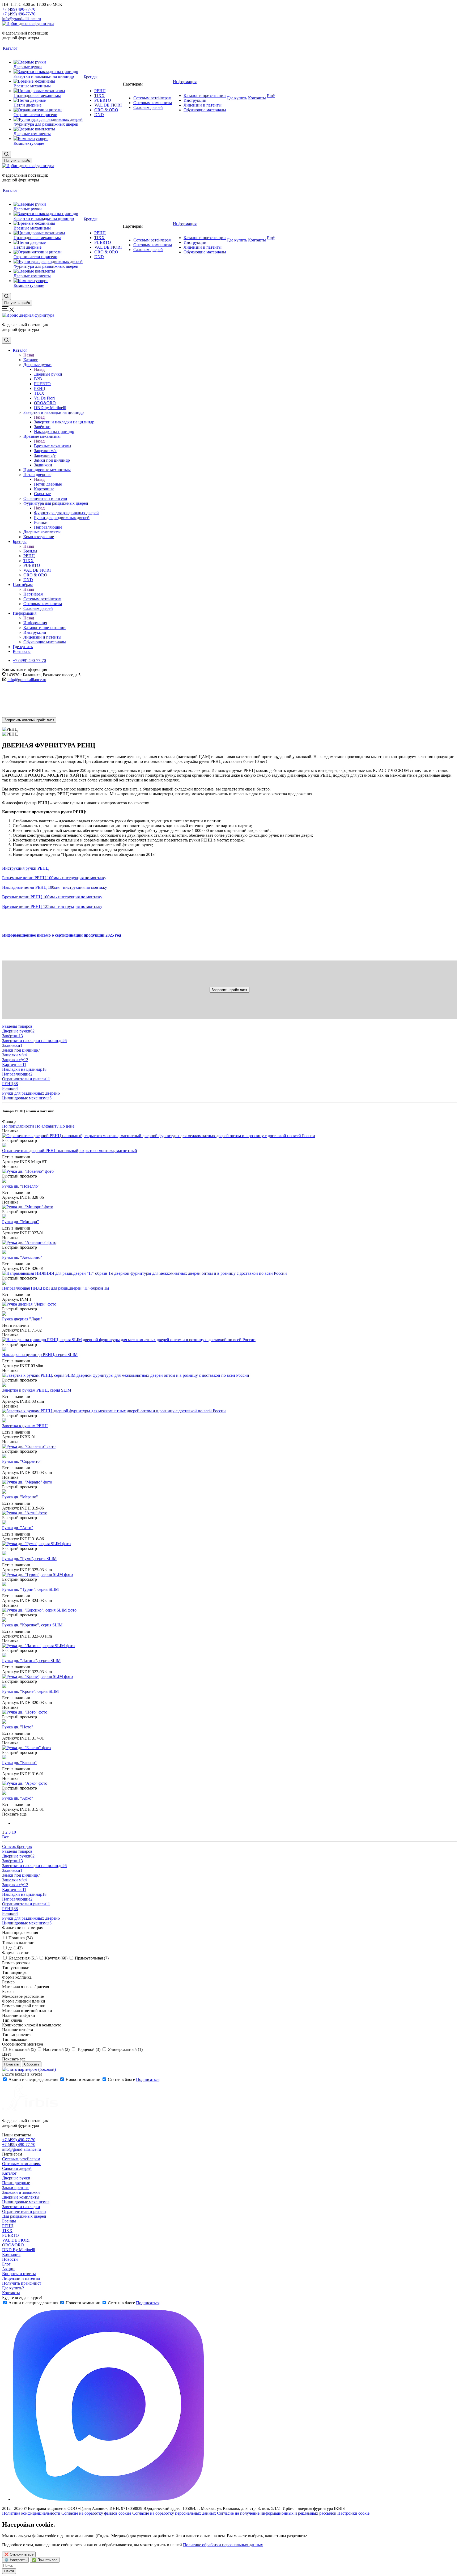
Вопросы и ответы (19, 2274)
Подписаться (148, 2079)
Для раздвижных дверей (24, 2216)
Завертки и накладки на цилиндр (64, 422)
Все (5, 1837)
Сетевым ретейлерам (21, 2159)
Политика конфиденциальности (31, 2513)
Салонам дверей (17, 2168)
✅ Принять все (45, 2560)
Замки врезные (16, 2188)
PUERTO (10, 2235)
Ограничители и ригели (24, 2211)
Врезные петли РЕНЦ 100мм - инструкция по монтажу (52, 897)
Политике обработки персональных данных (223, 2545)
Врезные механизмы (53, 446)
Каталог (31, 360)
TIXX (7, 2231)
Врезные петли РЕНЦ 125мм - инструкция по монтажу (52, 906)
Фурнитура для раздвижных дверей (66, 513)
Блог (6, 2264)
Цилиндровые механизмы (26, 2202)
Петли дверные (48, 484)
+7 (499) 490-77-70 (19, 9)
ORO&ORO (13, 2245)
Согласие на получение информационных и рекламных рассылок (277, 2513)
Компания (11, 2254)
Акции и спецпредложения (33, 2079)
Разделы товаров (17, 1026)
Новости (10, 2259)
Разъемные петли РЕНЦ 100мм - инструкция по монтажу (54, 878)
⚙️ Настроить (15, 2560)
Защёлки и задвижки (21, 2192)
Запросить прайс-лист (229, 990)
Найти (9, 2571)
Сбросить (32, 2064)
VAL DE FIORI (16, 2240)
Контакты (11, 2293)
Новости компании (83, 2079)
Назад (29, 355)
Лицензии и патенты (21, 2278)
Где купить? (13, 2288)
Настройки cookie (353, 2513)
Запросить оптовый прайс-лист (29, 720)
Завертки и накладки (21, 2207)
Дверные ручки (48, 374)
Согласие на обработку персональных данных (174, 2513)
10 (14, 1832)
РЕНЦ (8, 2226)
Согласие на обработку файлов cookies (96, 2513)
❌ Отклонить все (19, 2554)
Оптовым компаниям (21, 2164)
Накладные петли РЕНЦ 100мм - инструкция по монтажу (55, 887)
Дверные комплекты (21, 2197)
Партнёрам (33, 594)
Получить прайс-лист (22, 2283)
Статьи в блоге (121, 2079)
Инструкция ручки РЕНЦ (25, 868)
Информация (35, 623)
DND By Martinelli (19, 2250)
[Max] (108, 2499)
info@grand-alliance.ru (22, 19)
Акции (8, 2269)
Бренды (30, 551)
